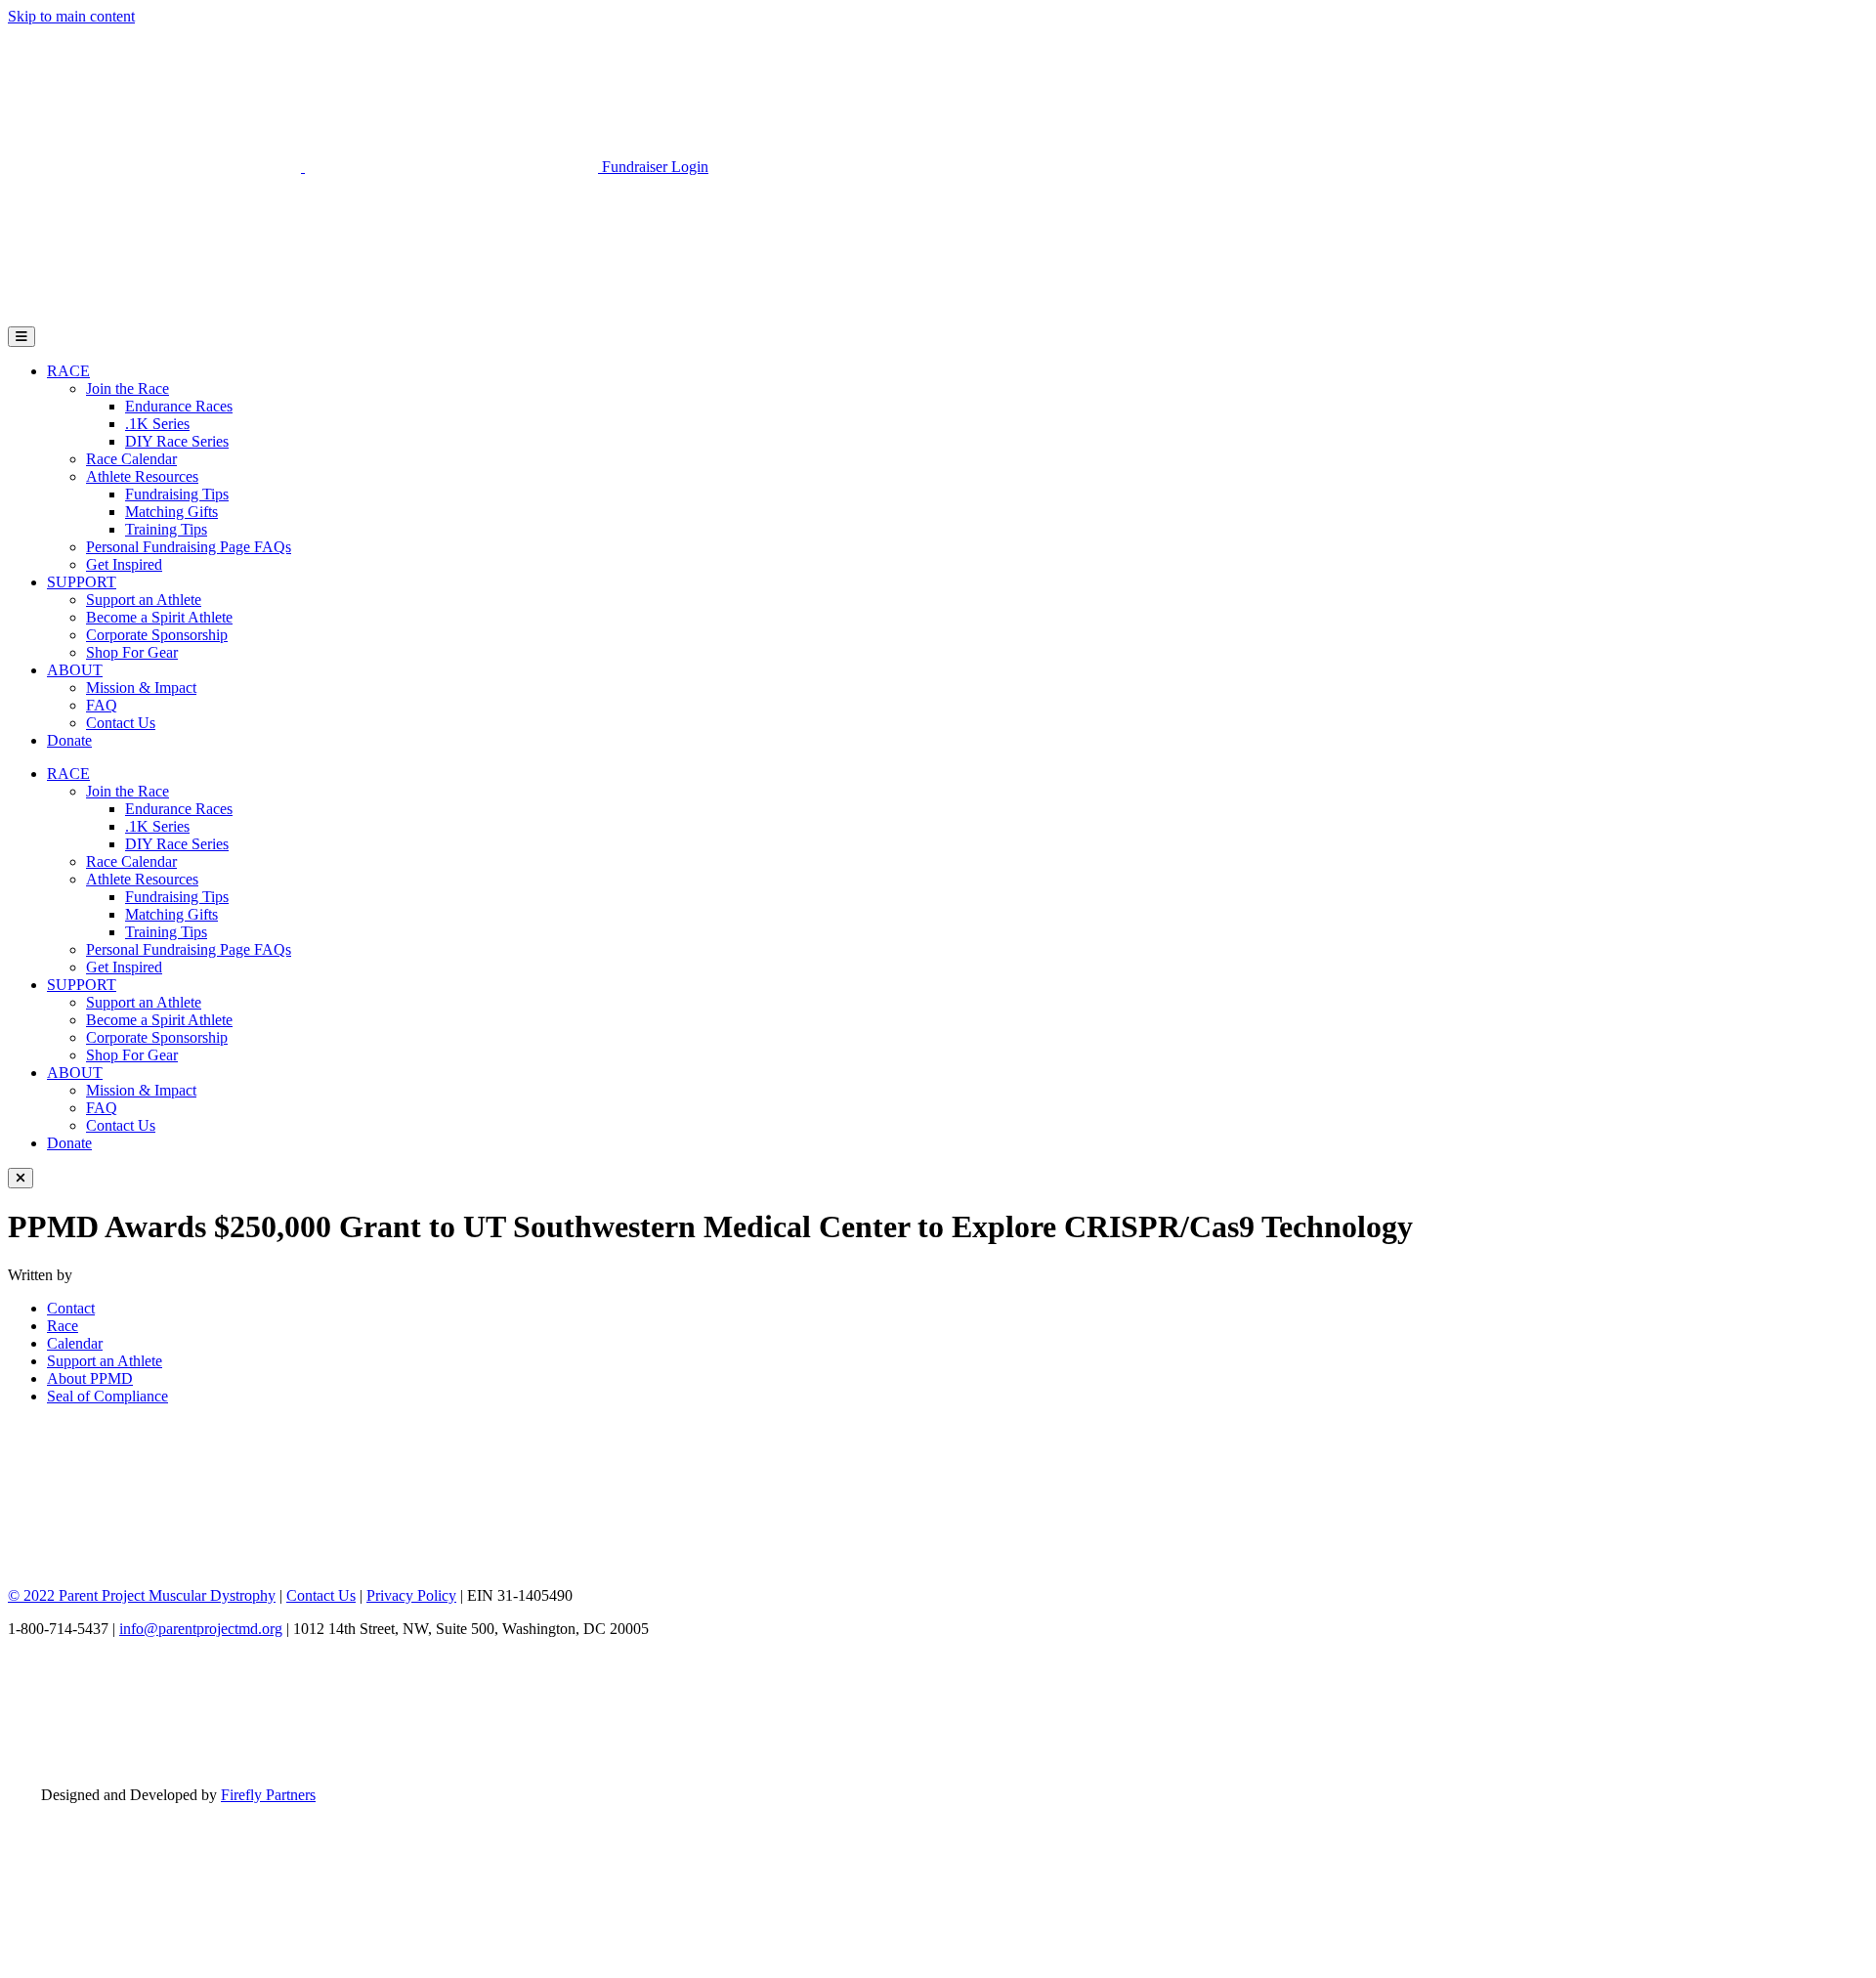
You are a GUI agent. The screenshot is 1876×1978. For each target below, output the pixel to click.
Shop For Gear (132, 652)
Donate (69, 740)
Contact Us (121, 723)
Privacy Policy (411, 1595)
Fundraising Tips (177, 494)
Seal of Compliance (107, 1396)
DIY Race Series (177, 441)
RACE (68, 371)
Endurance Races (179, 406)
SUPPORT (82, 582)
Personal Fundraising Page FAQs (189, 547)
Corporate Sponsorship (157, 635)
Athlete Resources (142, 476)
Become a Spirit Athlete (159, 617)
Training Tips (166, 529)
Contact (71, 1308)
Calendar (75, 1343)
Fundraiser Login (655, 167)
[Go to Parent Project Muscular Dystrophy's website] (305, 167)
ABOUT (75, 670)
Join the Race (128, 388)
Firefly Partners (268, 1795)
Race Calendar (131, 459)
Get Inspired (124, 564)
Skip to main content (71, 16)
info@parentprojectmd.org (201, 1629)
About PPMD (90, 1378)
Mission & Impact (141, 688)
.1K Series (157, 424)
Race (63, 1326)
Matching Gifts (171, 512)
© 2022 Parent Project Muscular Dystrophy (142, 1595)
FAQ (102, 705)
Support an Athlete (144, 600)
